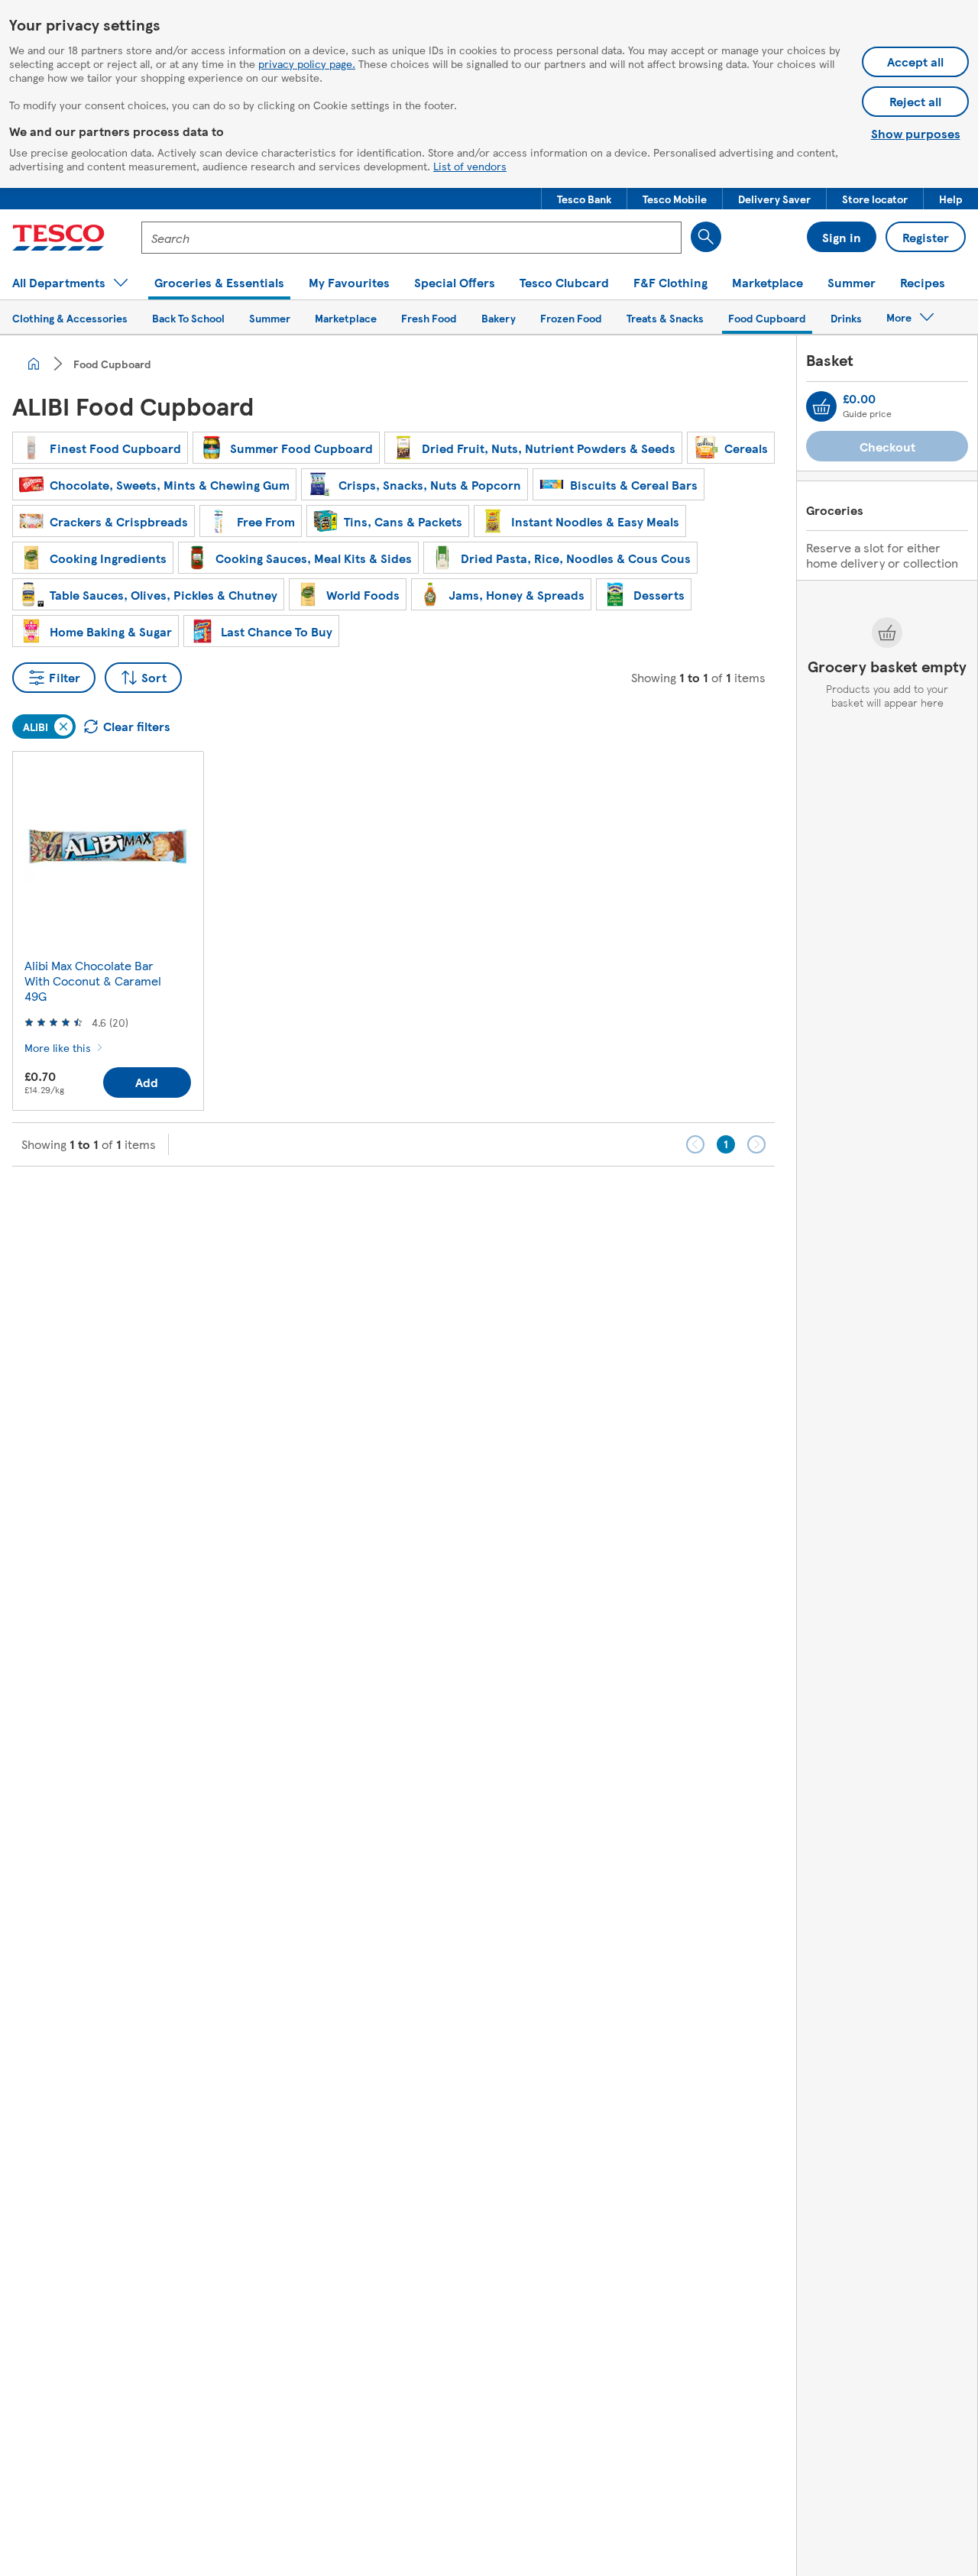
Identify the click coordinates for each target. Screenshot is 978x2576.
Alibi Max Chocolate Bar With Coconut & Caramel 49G (93, 981)
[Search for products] (706, 237)
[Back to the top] (497, 1205)
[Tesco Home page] (58, 238)
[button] (584, 199)
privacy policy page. (307, 63)
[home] (34, 364)
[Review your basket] (821, 406)
